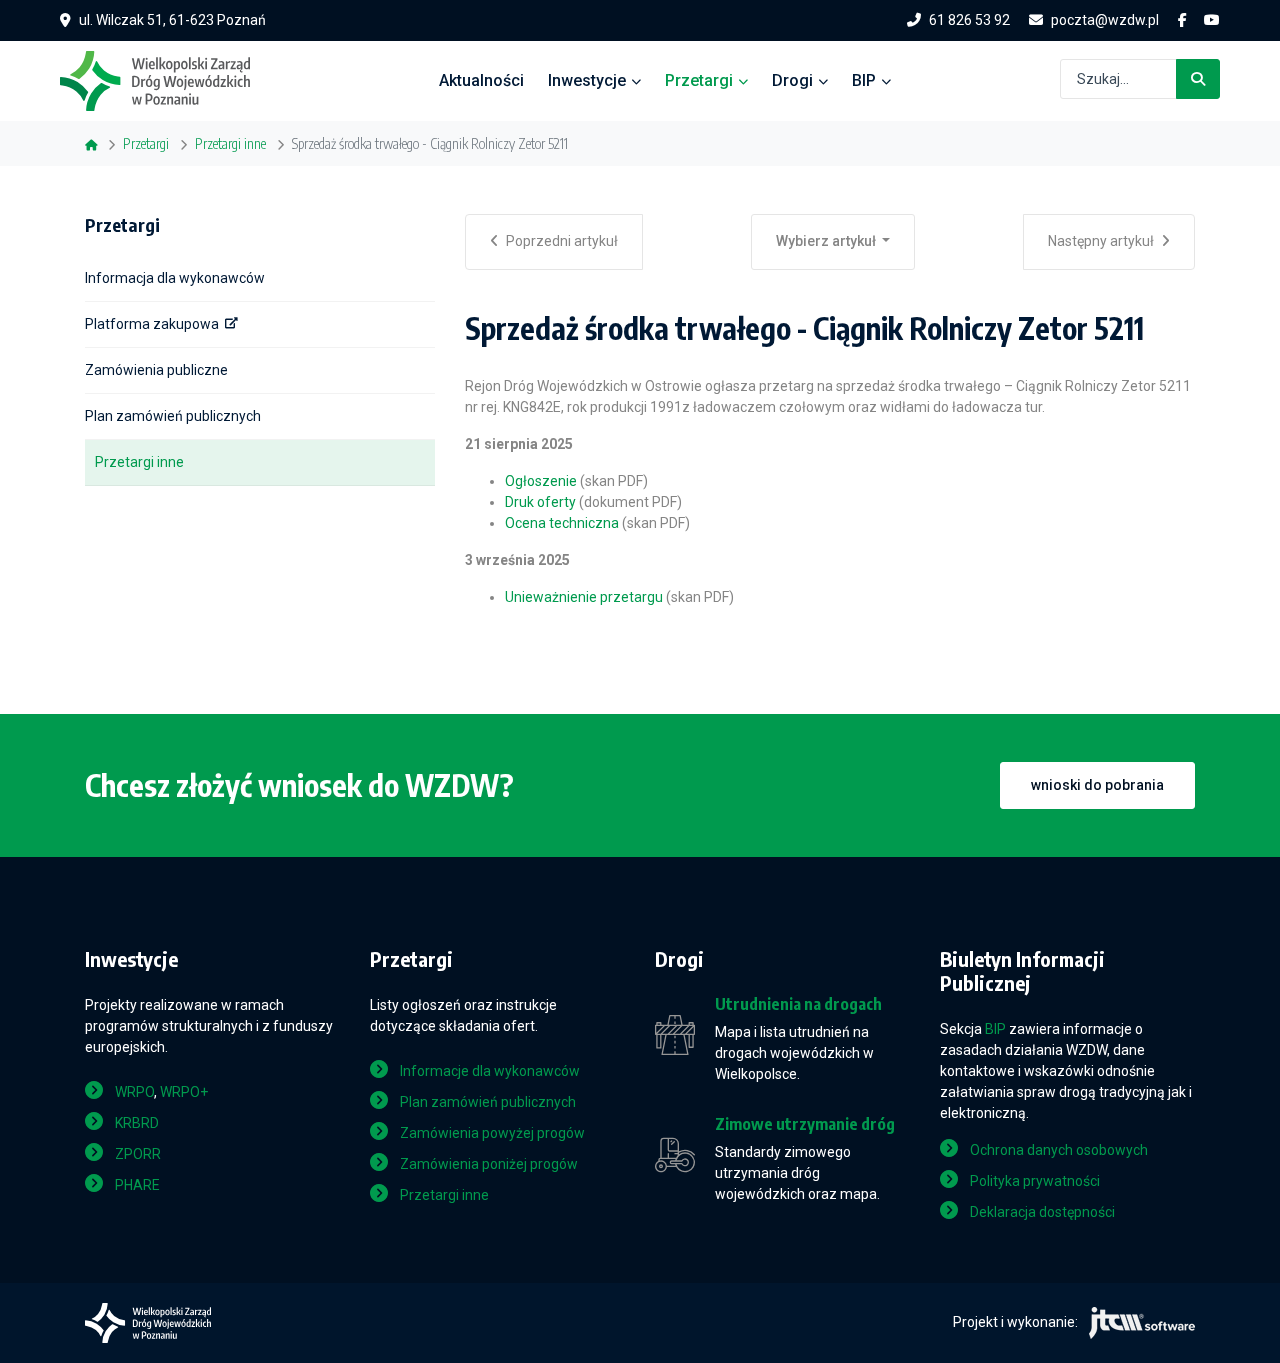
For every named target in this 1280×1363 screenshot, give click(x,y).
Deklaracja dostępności (1042, 1212)
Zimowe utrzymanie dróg (805, 1124)
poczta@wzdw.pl (1105, 20)
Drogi (792, 80)
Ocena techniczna (562, 523)
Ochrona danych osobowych (1059, 1150)
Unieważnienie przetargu (584, 597)
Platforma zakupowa (152, 324)
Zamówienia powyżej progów (492, 1133)
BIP (864, 80)
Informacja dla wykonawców (175, 278)
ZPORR (138, 1154)
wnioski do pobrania (1097, 785)
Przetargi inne (139, 462)
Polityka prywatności (1035, 1181)
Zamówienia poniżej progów (489, 1164)
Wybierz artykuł (827, 241)
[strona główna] (165, 79)
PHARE (137, 1185)
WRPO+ (184, 1092)
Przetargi (699, 80)
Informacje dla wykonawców (490, 1071)
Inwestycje (587, 80)
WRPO (134, 1092)
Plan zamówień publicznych (173, 416)
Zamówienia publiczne (156, 370)
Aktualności (481, 80)
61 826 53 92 (969, 20)
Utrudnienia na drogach (798, 1004)
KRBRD (137, 1123)
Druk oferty (540, 502)
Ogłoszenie (541, 481)
